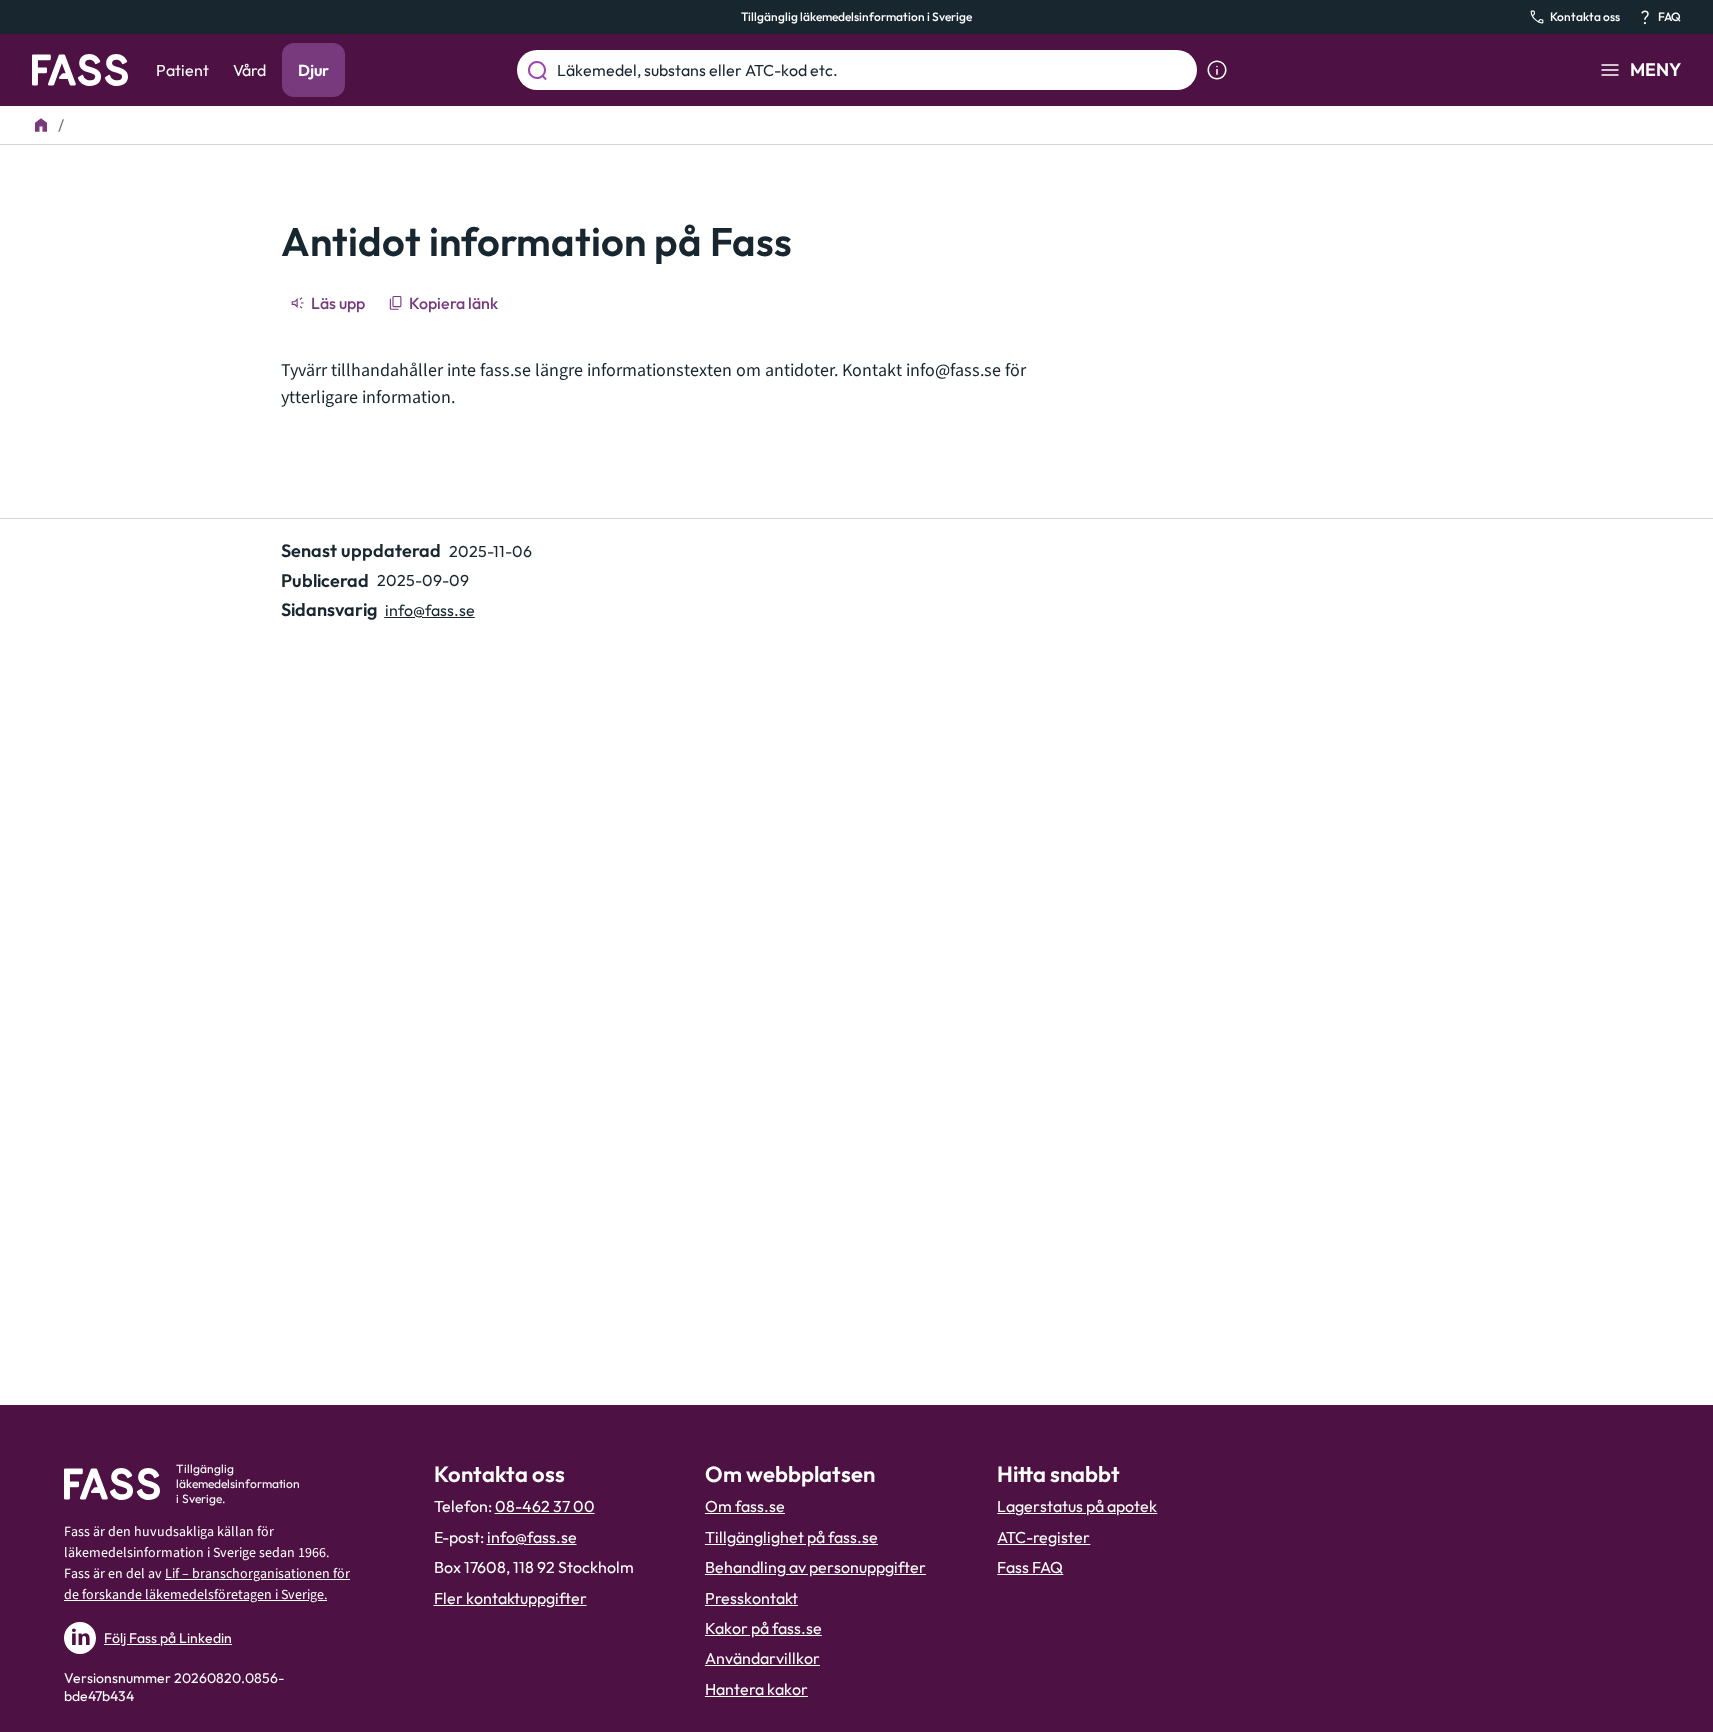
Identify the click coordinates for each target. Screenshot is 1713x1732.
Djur (313, 70)
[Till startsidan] (41, 125)
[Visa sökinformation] (1217, 70)
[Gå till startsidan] (80, 70)
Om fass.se (745, 1506)
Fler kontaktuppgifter (510, 1598)
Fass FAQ (1030, 1567)
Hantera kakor (756, 1689)
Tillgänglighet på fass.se (791, 1537)
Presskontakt (751, 1598)
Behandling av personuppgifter (815, 1567)
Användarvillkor (762, 1658)
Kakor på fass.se (763, 1628)
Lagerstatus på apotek (1077, 1506)
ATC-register (1043, 1537)
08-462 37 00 (545, 1506)
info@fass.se (953, 370)
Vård (249, 70)
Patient (182, 70)
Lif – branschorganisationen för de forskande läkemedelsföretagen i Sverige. (207, 1584)
